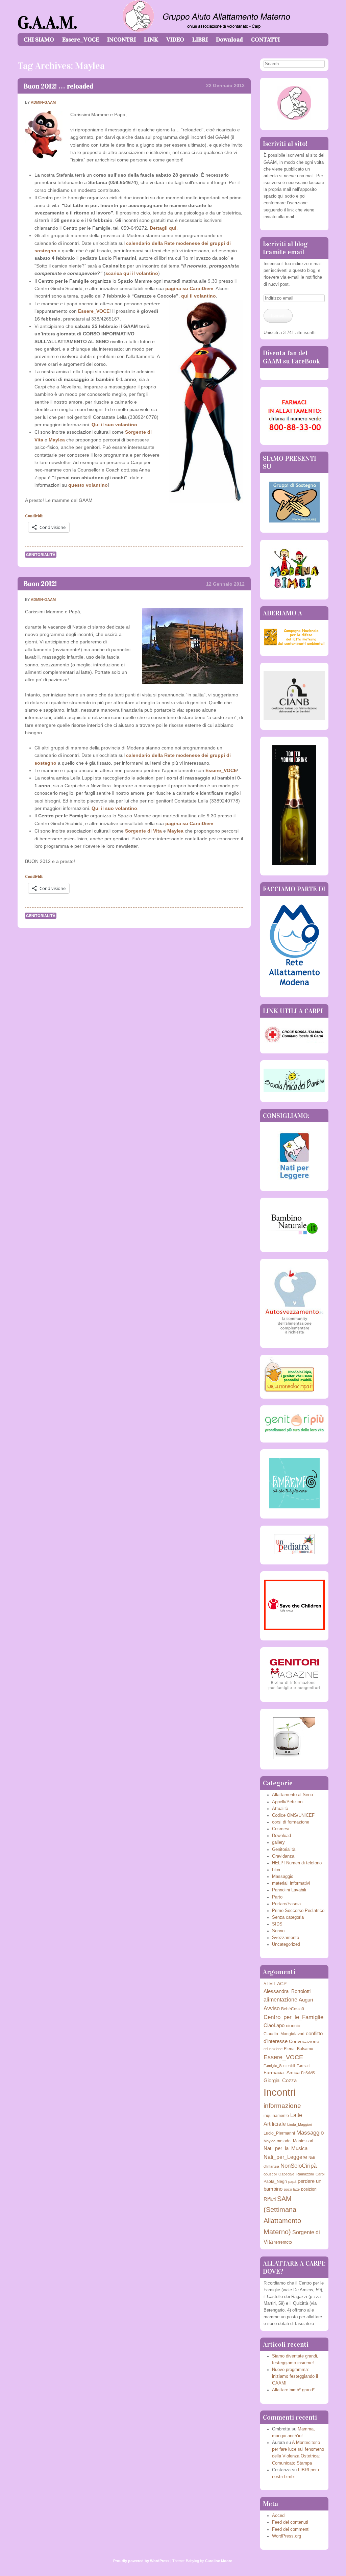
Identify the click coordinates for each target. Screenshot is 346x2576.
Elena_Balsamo (299, 2049)
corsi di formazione (291, 1822)
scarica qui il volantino (132, 273)
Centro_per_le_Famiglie (293, 2017)
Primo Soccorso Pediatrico (298, 1911)
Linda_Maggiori (300, 2124)
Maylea (57, 440)
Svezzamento (286, 1938)
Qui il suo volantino (114, 425)
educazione (273, 2049)
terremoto (283, 2242)
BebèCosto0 (293, 2009)
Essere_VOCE (81, 40)
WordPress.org (287, 2536)
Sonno (278, 1931)
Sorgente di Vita (143, 831)
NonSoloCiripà (299, 2166)
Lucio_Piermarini (279, 2133)
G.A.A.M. (47, 23)
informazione (282, 2106)
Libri (276, 1870)
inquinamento (276, 2116)
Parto (277, 1897)
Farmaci (303, 2066)
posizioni (309, 2189)
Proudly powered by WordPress (141, 2561)
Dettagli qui (163, 228)
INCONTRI (121, 40)
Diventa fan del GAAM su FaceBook (291, 357)
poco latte (292, 2189)
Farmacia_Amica (282, 2073)
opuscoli (270, 2174)
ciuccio (293, 2026)
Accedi (279, 2516)
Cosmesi (281, 1829)
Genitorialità (41, 555)
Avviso (272, 2008)
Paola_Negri (275, 2182)
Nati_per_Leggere (285, 2157)
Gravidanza (283, 1856)
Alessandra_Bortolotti (287, 1991)
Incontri (280, 2092)
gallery (278, 1842)
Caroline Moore (219, 2561)
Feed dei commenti (291, 2529)
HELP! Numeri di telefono (297, 1863)
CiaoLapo (274, 2025)
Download (229, 40)
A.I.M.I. (270, 1984)
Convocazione (304, 2042)
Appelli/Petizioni (288, 1802)
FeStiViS (308, 2073)
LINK (151, 40)
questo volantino (88, 485)
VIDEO (175, 40)
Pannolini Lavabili (289, 1890)
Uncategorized (286, 1944)
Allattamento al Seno (292, 1795)
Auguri (306, 2000)
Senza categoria (288, 1917)
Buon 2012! (40, 584)
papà (292, 2182)
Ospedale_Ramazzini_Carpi (301, 2174)
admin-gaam (43, 102)
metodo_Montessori (295, 2141)
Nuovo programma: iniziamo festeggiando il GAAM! (295, 2376)
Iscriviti (278, 315)
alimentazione (280, 1999)
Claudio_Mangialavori (284, 2034)
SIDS (277, 1924)
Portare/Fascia (286, 1904)
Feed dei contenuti (290, 2522)
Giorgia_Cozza (280, 2080)
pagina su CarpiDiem (189, 288)
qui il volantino (199, 296)
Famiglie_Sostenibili (279, 2066)
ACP (282, 1984)
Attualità (280, 1809)
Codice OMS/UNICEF (293, 1815)
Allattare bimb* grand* (293, 2390)
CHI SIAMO (39, 40)
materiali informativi (291, 1883)
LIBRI (200, 40)
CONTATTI (265, 40)
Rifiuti (270, 2199)
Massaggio (283, 1877)
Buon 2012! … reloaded (58, 86)
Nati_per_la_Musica (286, 2148)
